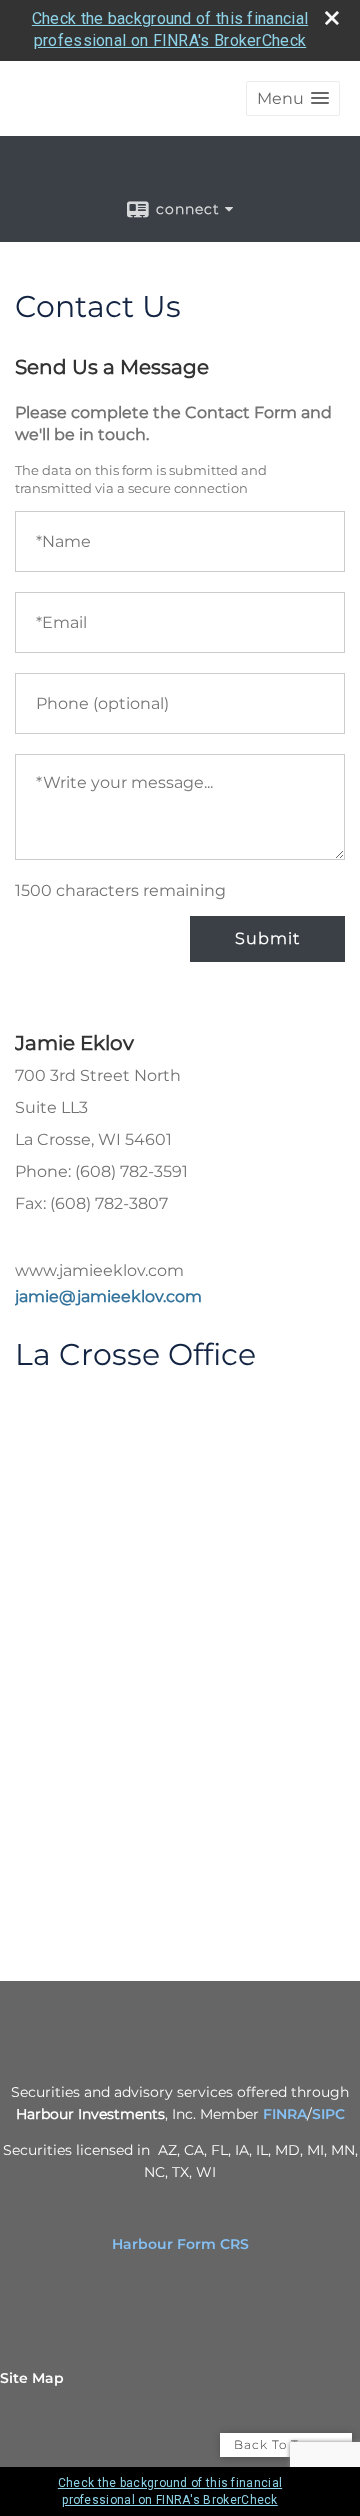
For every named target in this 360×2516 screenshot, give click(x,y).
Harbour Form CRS (180, 2244)
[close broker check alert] (332, 18)
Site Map (32, 2378)
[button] (293, 98)
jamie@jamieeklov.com (108, 1296)
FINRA (285, 2114)
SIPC (328, 2114)
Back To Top (276, 2444)
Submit (267, 938)
